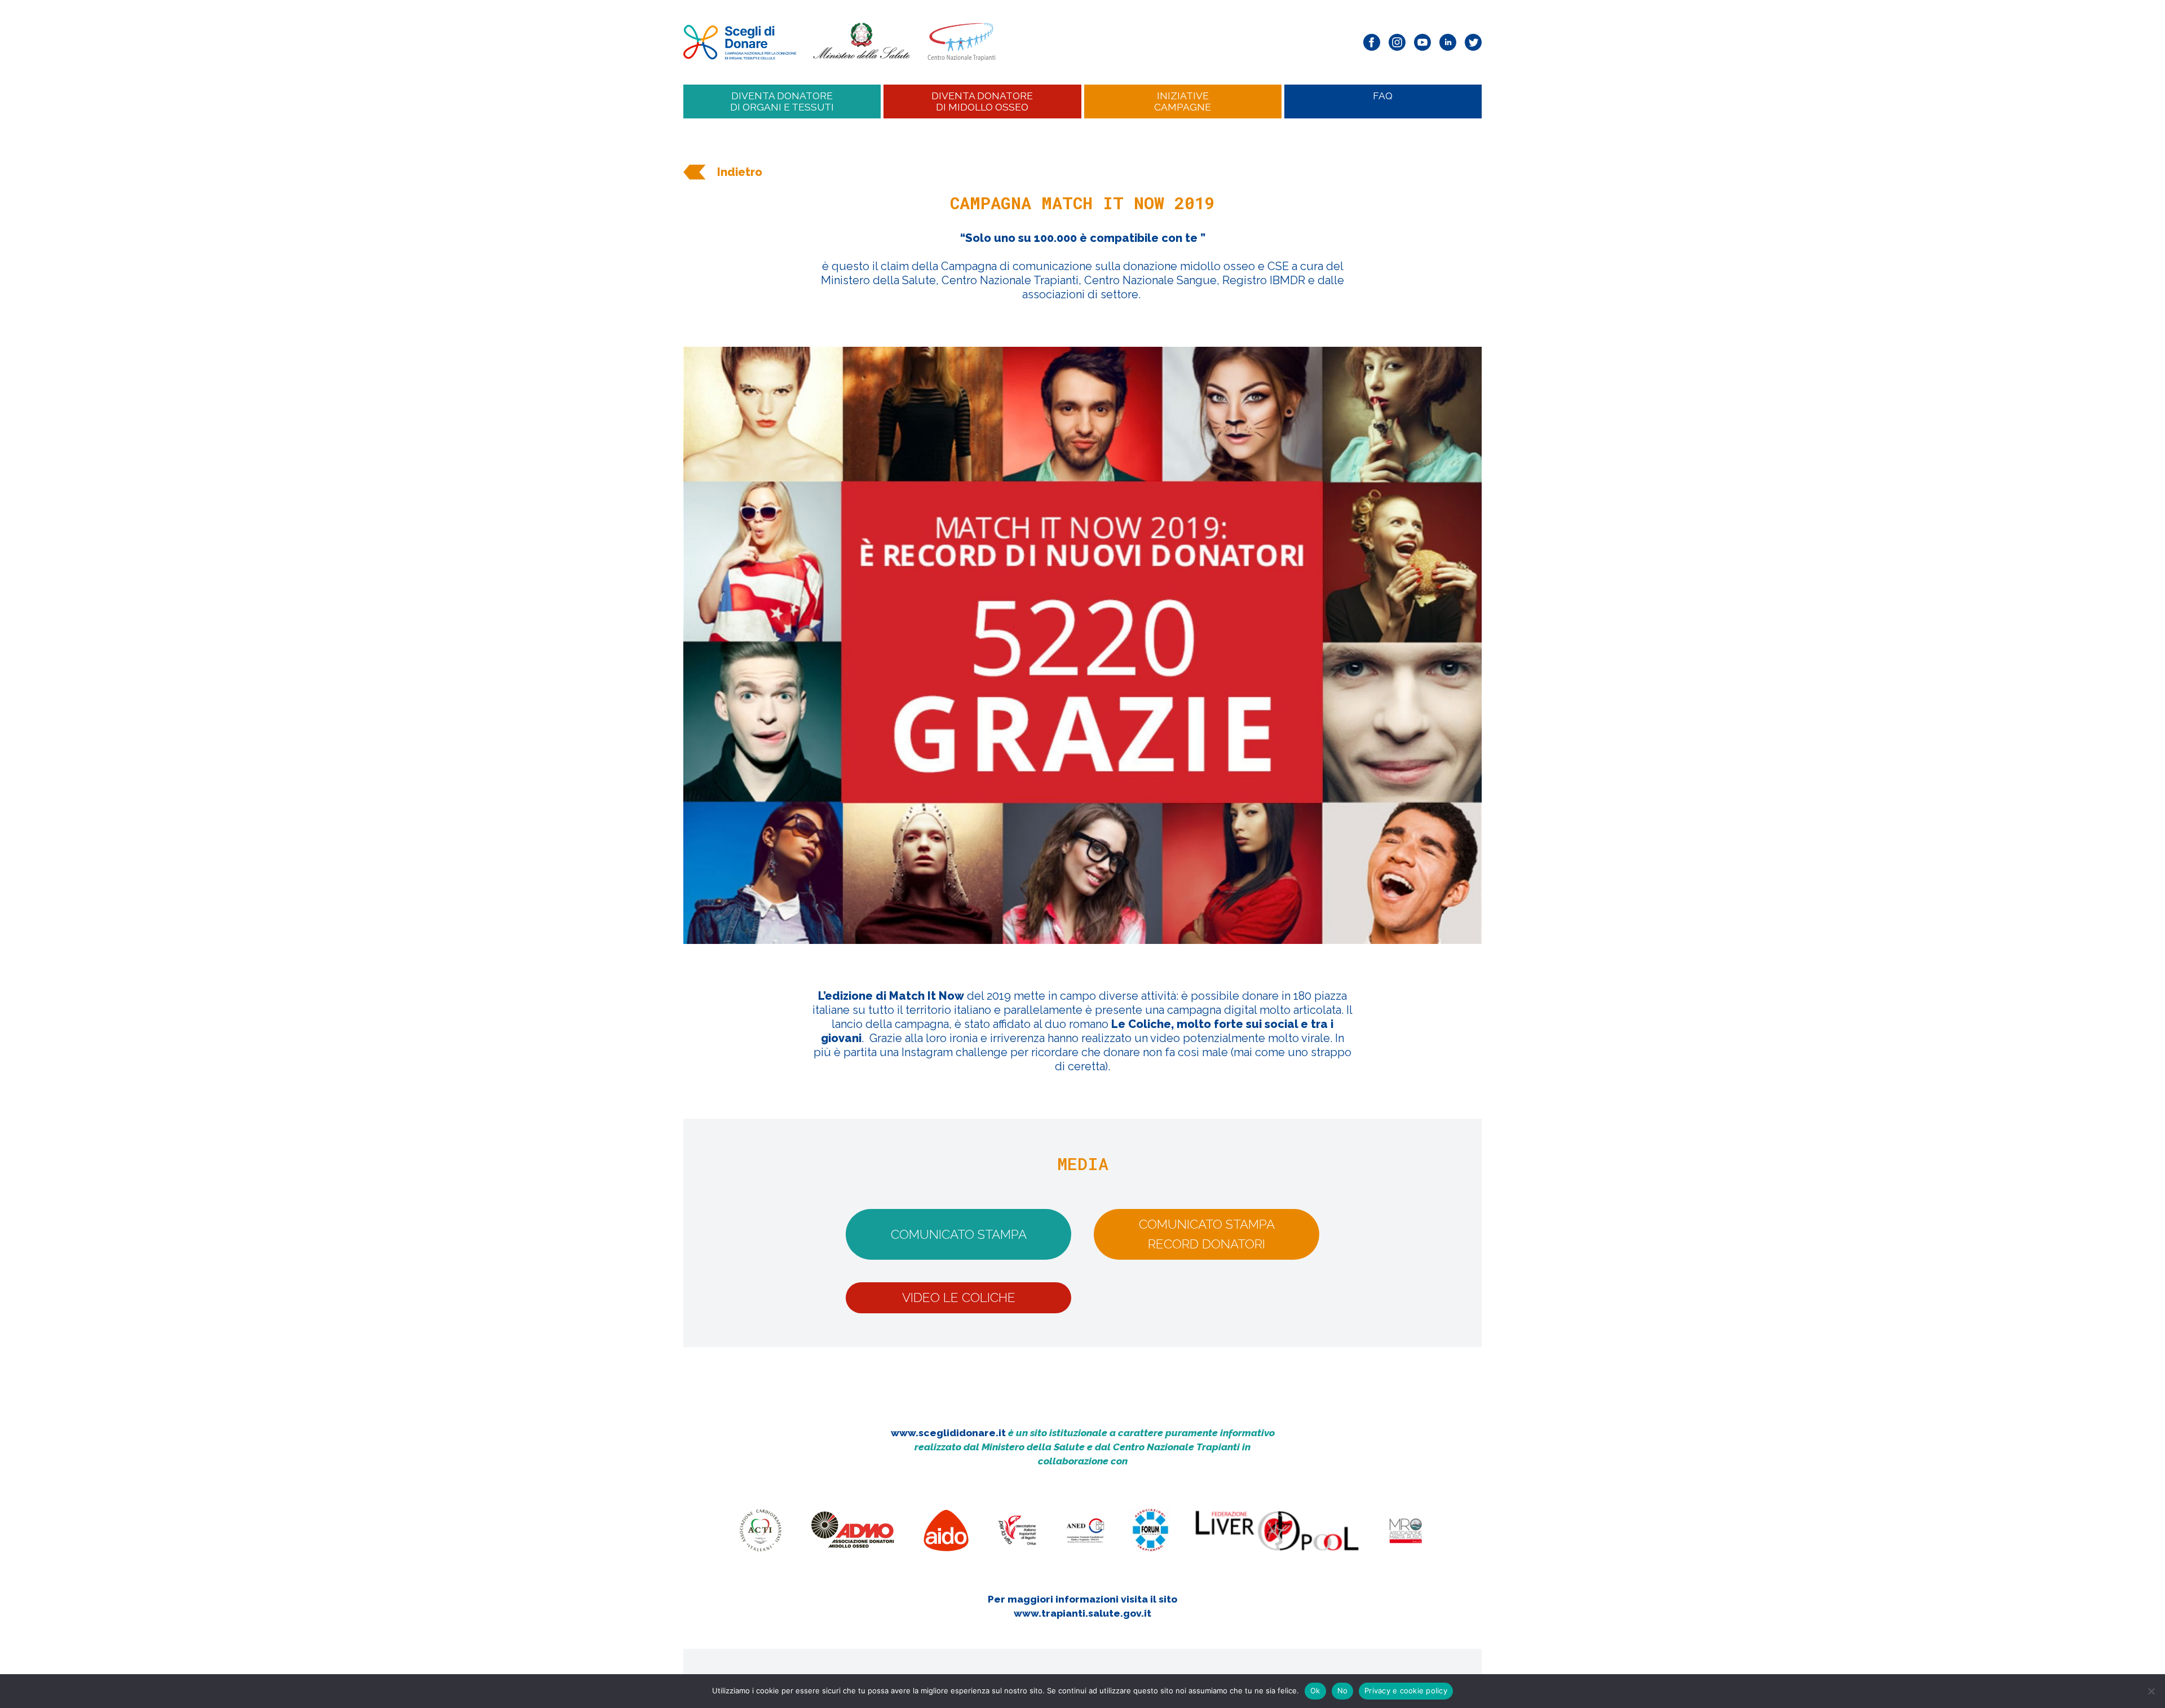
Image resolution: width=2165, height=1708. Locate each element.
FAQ (1383, 96)
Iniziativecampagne (1183, 101)
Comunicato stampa (959, 1234)
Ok (1315, 1691)
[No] (2151, 1691)
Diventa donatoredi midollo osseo (982, 101)
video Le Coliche (959, 1297)
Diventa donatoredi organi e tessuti (782, 101)
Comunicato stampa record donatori (1207, 1234)
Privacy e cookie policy (1406, 1691)
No (1343, 1691)
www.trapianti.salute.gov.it (1082, 1613)
